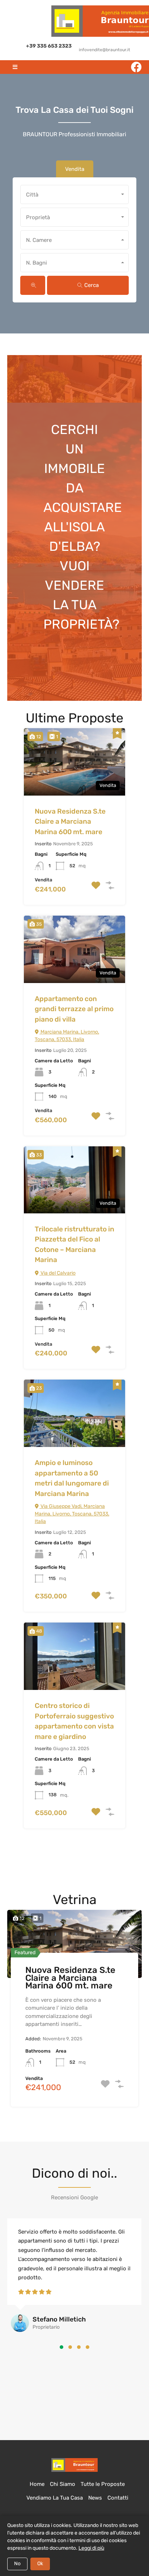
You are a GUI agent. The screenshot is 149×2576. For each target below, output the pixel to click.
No (17, 2564)
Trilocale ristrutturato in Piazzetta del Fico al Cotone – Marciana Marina (74, 1245)
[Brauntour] (74, 2465)
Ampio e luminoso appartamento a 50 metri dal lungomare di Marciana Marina (72, 1478)
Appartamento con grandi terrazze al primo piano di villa (74, 1009)
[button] (61, 2347)
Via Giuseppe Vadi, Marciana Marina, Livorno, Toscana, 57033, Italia (72, 1514)
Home (37, 2484)
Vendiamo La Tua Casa (55, 2498)
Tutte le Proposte (103, 2484)
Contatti (118, 2498)
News (95, 2498)
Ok (40, 2564)
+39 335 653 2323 (49, 46)
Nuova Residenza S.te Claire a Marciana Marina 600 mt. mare (70, 822)
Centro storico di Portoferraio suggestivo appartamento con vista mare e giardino (74, 1721)
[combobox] (74, 194)
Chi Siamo (63, 2484)
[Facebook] (136, 67)
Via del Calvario (58, 1273)
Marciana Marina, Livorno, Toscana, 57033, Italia (67, 1036)
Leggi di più (91, 2548)
